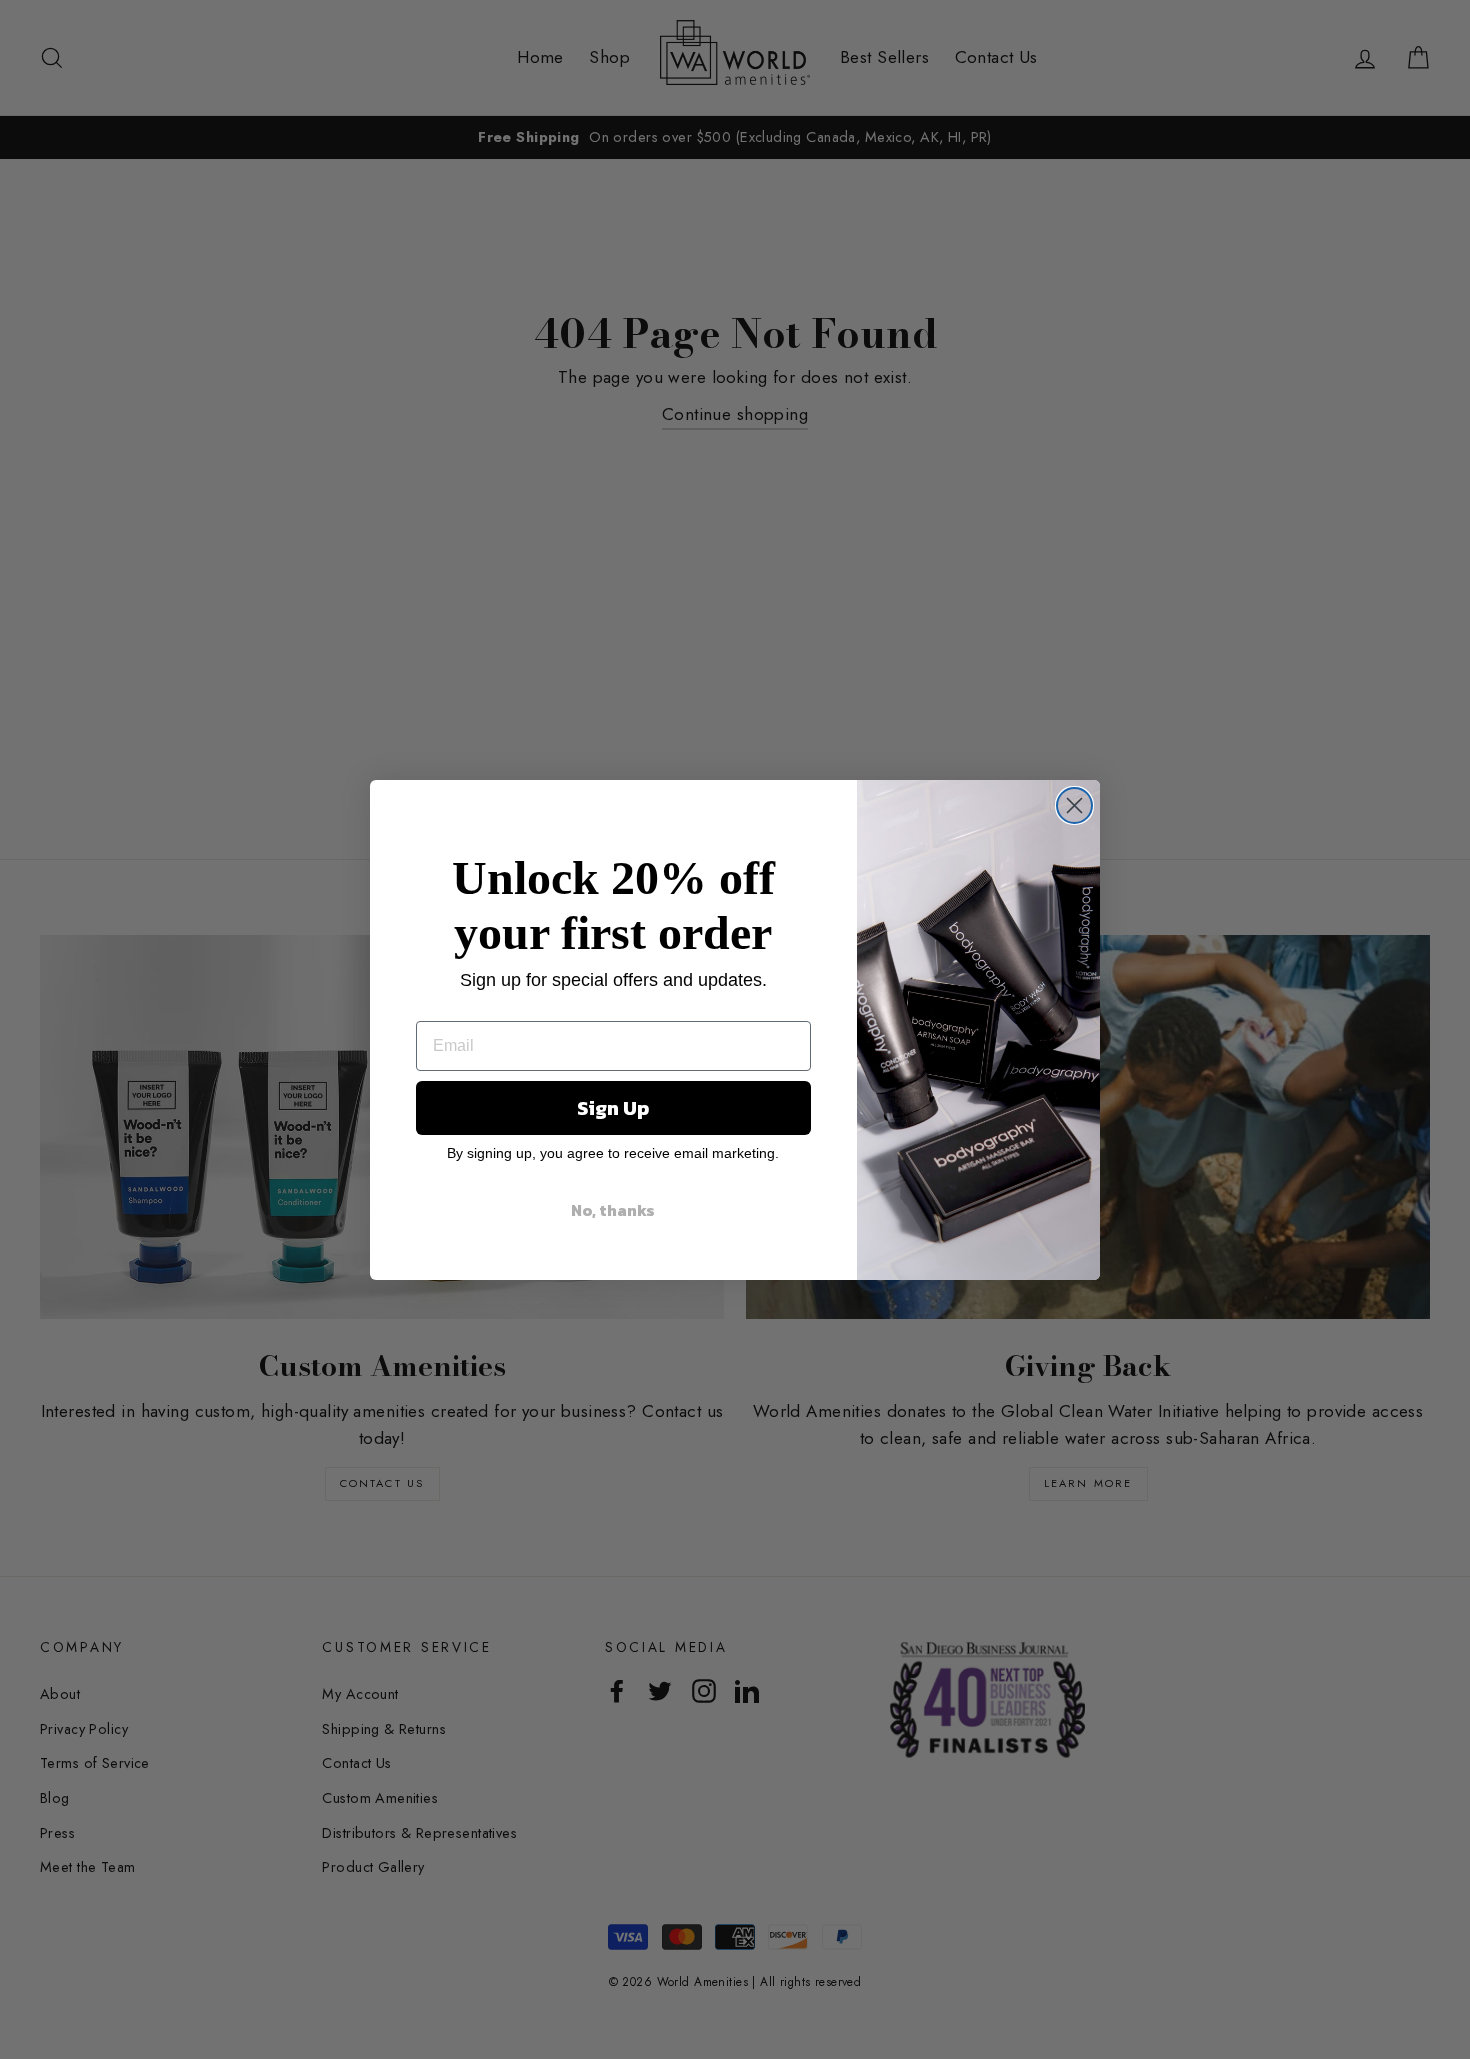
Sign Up (613, 1108)
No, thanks (613, 1210)
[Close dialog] (1074, 805)
